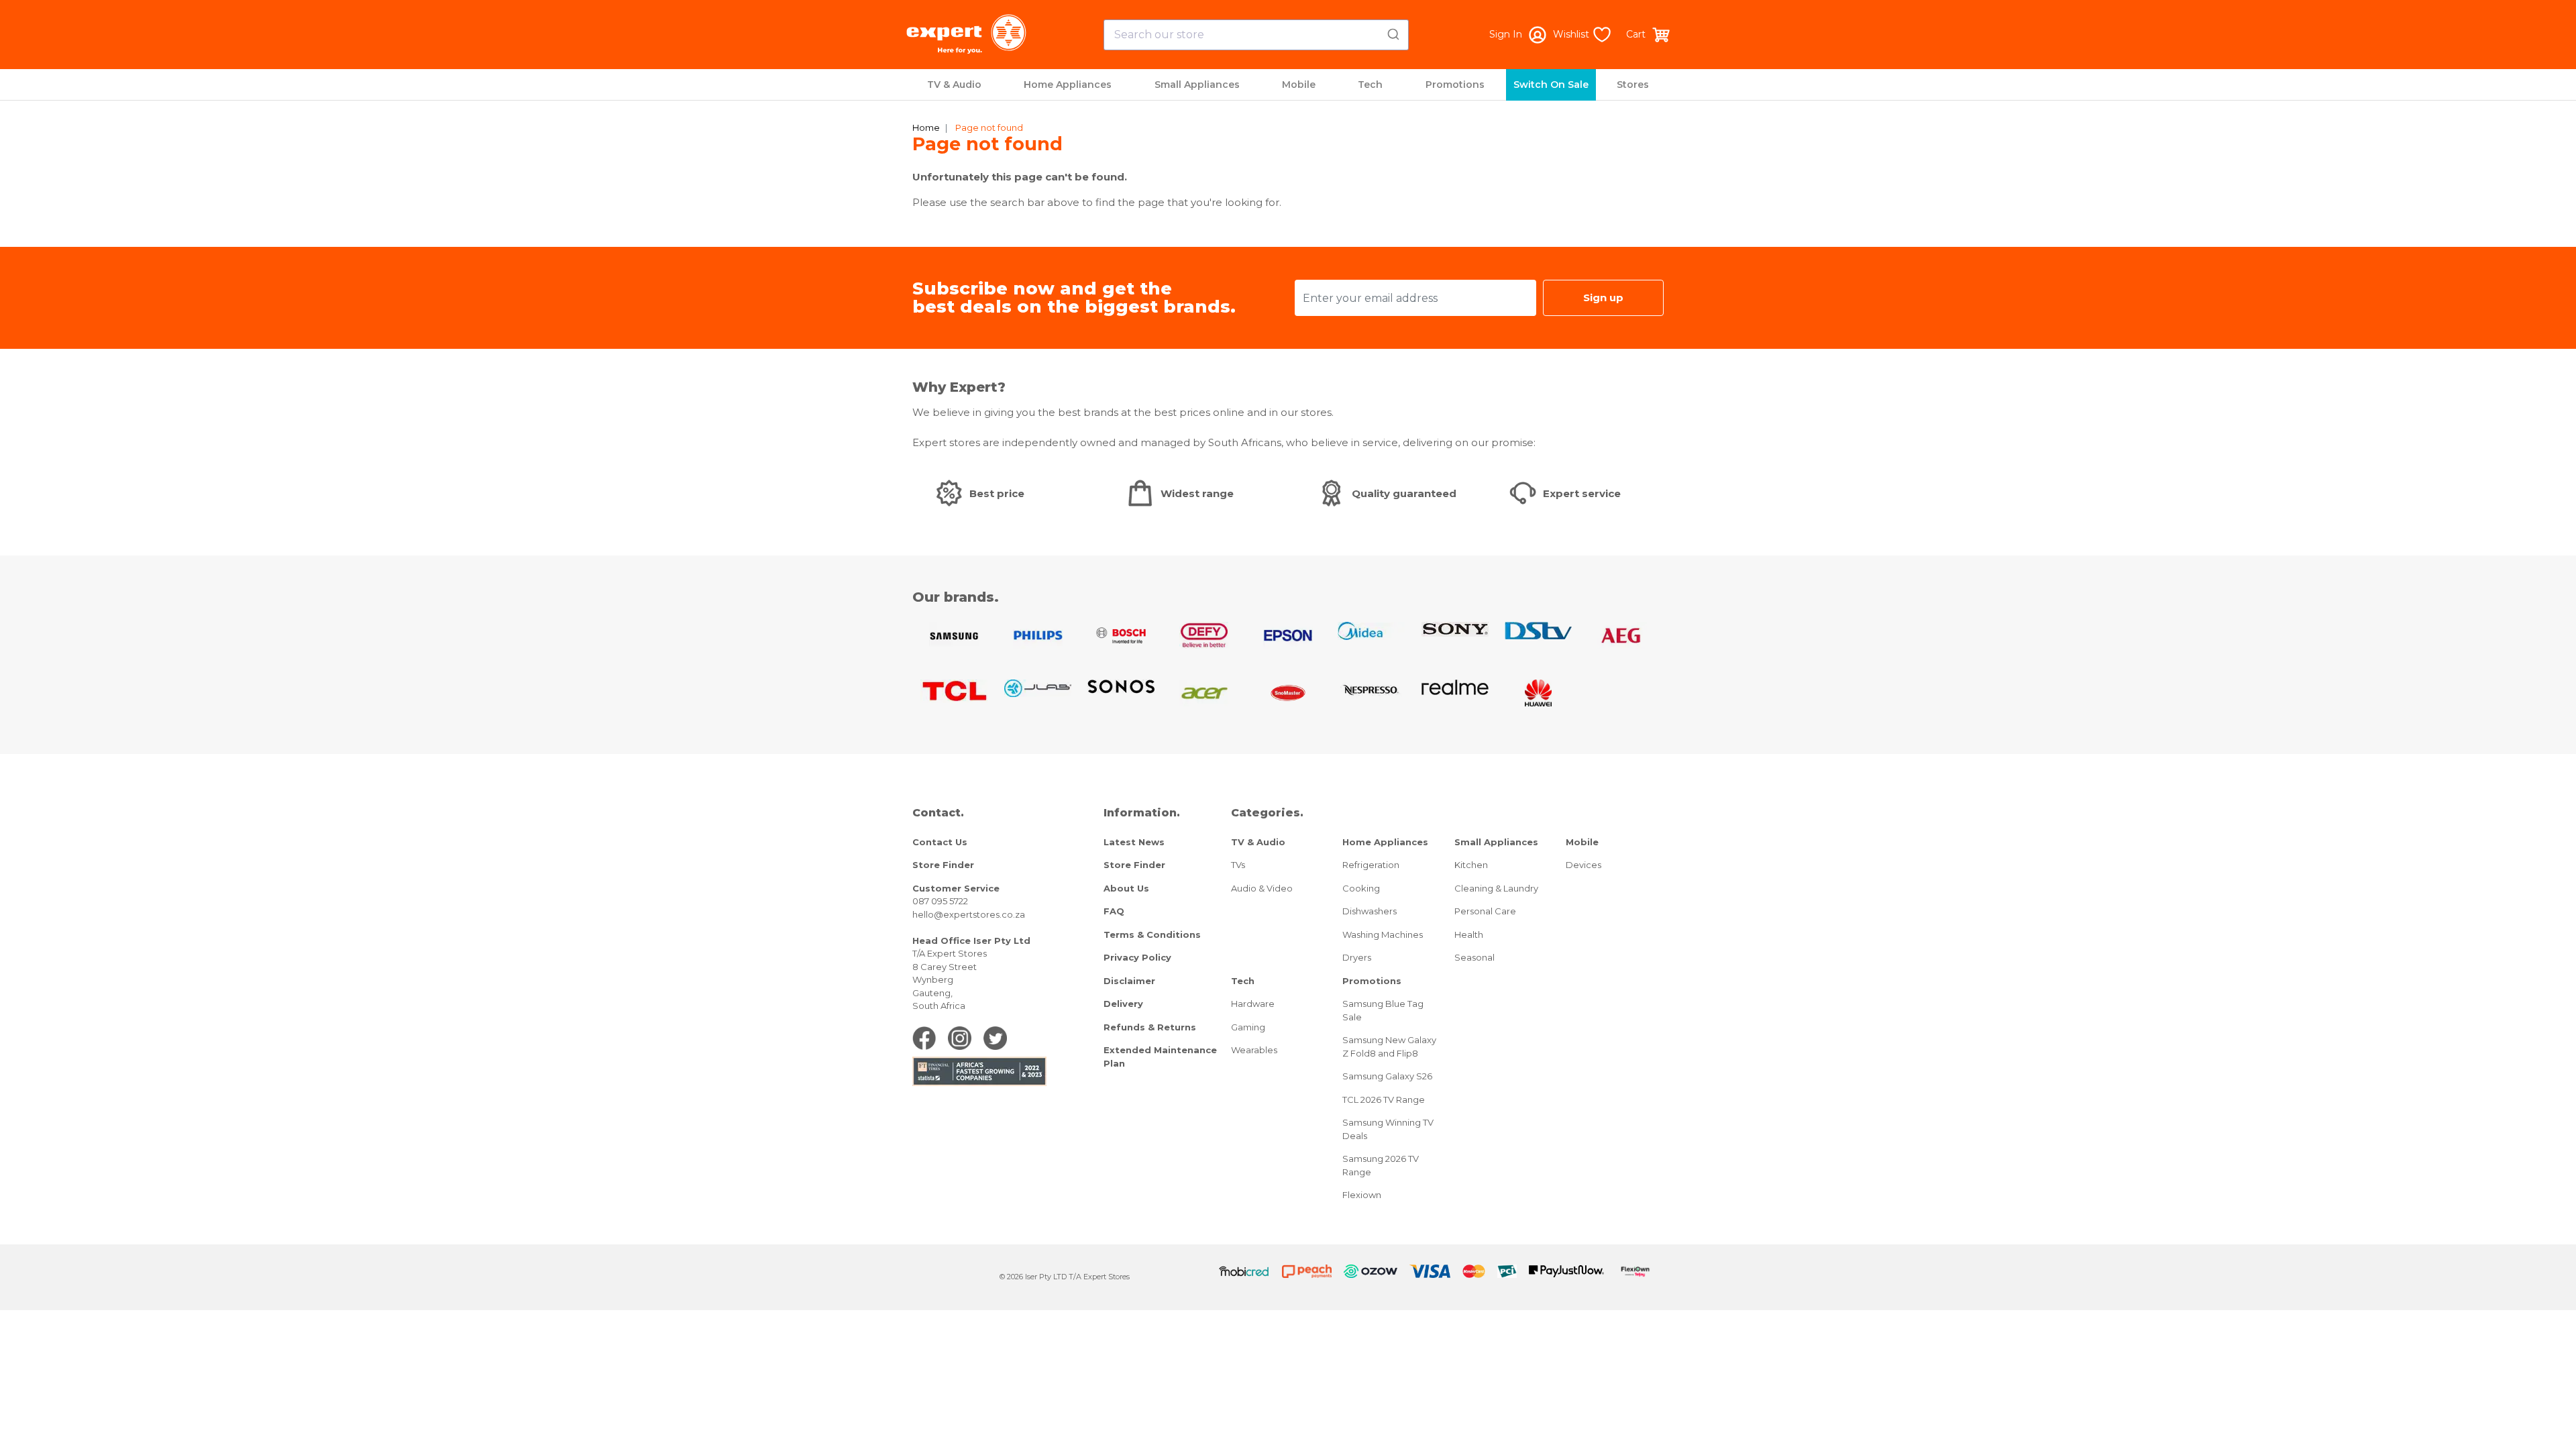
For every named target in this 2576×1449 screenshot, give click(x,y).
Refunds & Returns (1150, 1027)
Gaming (1248, 1027)
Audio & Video (1262, 888)
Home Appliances (1068, 85)
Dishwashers (1370, 911)
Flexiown (1362, 1195)
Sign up (1603, 298)
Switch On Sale (1551, 85)
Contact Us (940, 842)
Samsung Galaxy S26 (1387, 1076)
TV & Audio (954, 85)
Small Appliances (1197, 85)
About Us (1126, 888)
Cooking (1361, 888)
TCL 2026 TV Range (1384, 1099)
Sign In (1506, 34)
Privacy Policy (1137, 957)
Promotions (1455, 85)
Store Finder (943, 865)
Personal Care (1485, 911)
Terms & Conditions (1152, 934)
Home (926, 127)
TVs (1238, 865)
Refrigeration (1371, 865)
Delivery (1123, 1004)
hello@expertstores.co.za (969, 914)
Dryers (1357, 957)
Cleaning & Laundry (1496, 888)
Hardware (1253, 1004)
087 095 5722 (940, 901)
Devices (1584, 865)
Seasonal (1474, 957)
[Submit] (1392, 32)
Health (1469, 934)
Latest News (1134, 842)
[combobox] (1256, 35)
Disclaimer (1129, 981)
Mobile (1299, 85)
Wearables (1254, 1050)
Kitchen (1471, 865)
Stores (1633, 85)
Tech (1370, 85)
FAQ (1114, 911)
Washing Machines (1383, 934)
